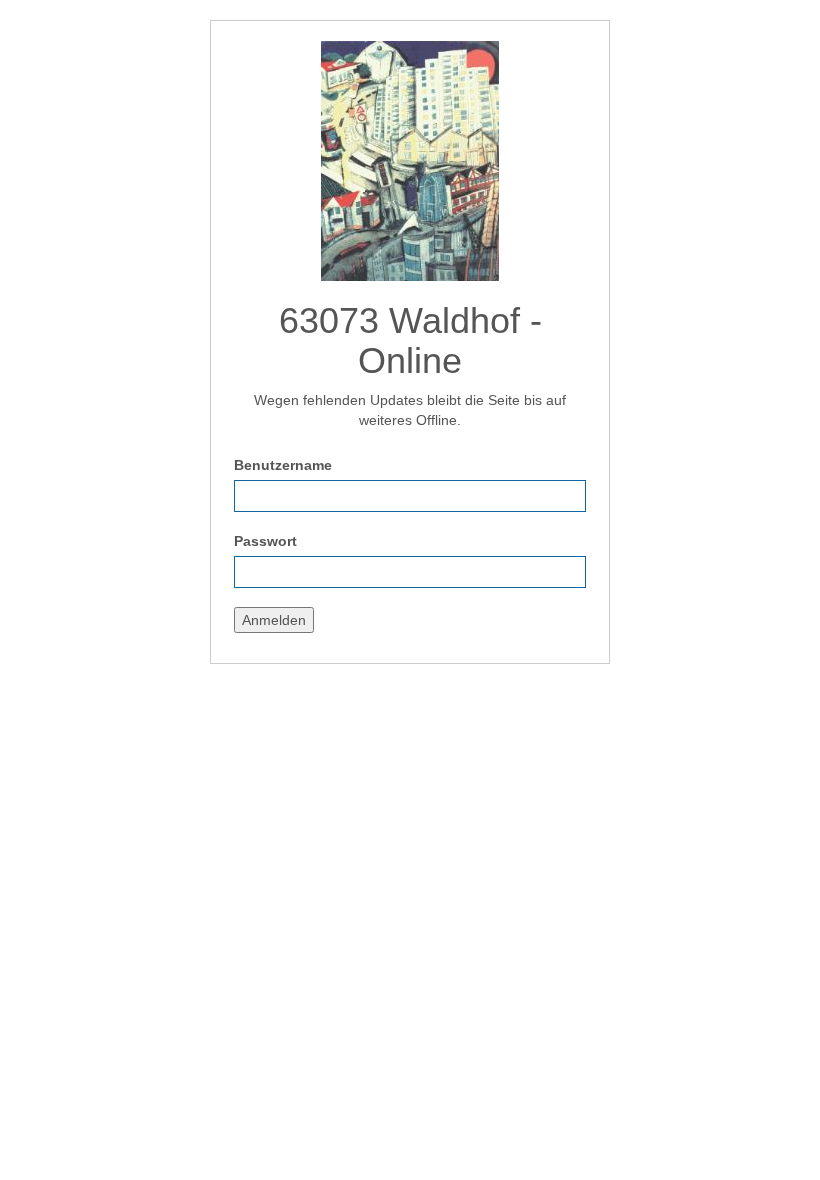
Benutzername (283, 465)
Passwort (265, 541)
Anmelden (274, 620)
